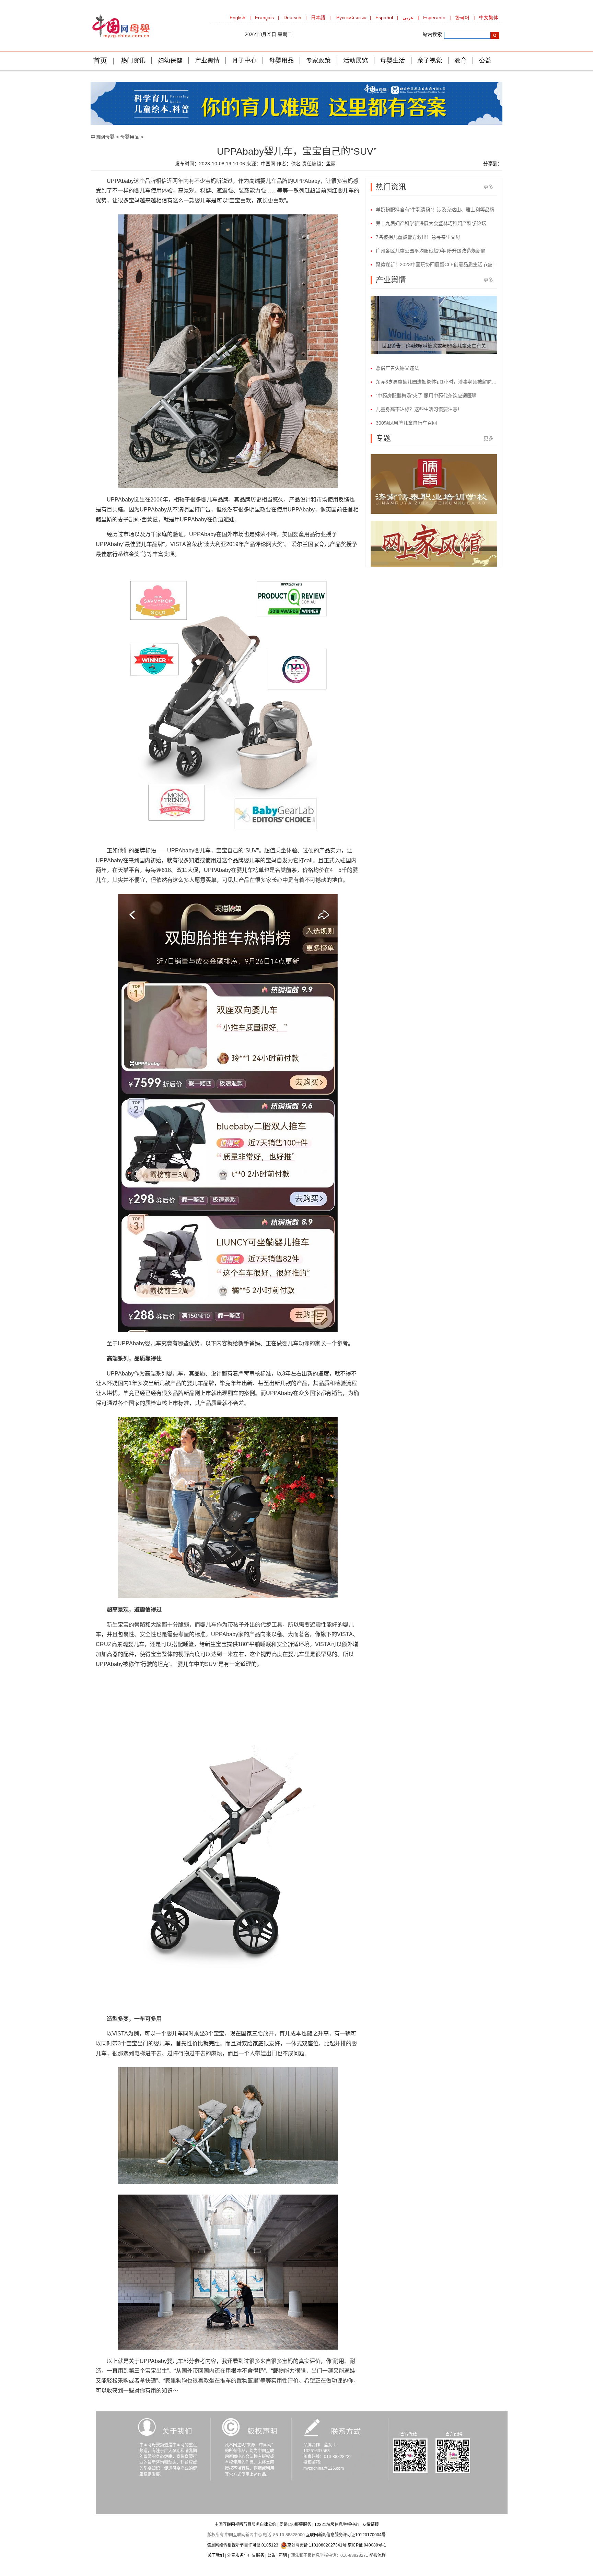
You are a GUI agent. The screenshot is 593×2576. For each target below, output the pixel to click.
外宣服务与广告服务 (246, 2555)
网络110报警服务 (295, 2525)
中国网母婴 (103, 137)
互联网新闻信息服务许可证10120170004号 (346, 2535)
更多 (488, 187)
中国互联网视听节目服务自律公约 (245, 2525)
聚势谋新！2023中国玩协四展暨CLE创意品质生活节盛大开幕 (436, 264)
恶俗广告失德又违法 (397, 368)
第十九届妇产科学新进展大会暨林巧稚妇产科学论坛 (431, 223)
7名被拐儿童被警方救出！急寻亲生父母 (418, 237)
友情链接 (371, 2525)
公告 (271, 2555)
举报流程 (377, 2555)
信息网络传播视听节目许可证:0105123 (243, 2545)
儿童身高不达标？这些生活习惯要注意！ (419, 409)
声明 (283, 2555)
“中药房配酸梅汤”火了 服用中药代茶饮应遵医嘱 (426, 395)
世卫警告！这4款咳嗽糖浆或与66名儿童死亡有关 (434, 346)
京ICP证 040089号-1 (367, 2545)
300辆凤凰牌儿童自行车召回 (406, 423)
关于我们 (216, 2555)
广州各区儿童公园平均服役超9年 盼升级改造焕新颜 (431, 251)
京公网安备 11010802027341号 (317, 2545)
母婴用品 (130, 137)
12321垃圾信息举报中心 (337, 2525)
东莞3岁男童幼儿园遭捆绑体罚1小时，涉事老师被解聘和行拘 (436, 382)
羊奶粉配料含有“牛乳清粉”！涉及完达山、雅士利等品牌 (435, 210)
